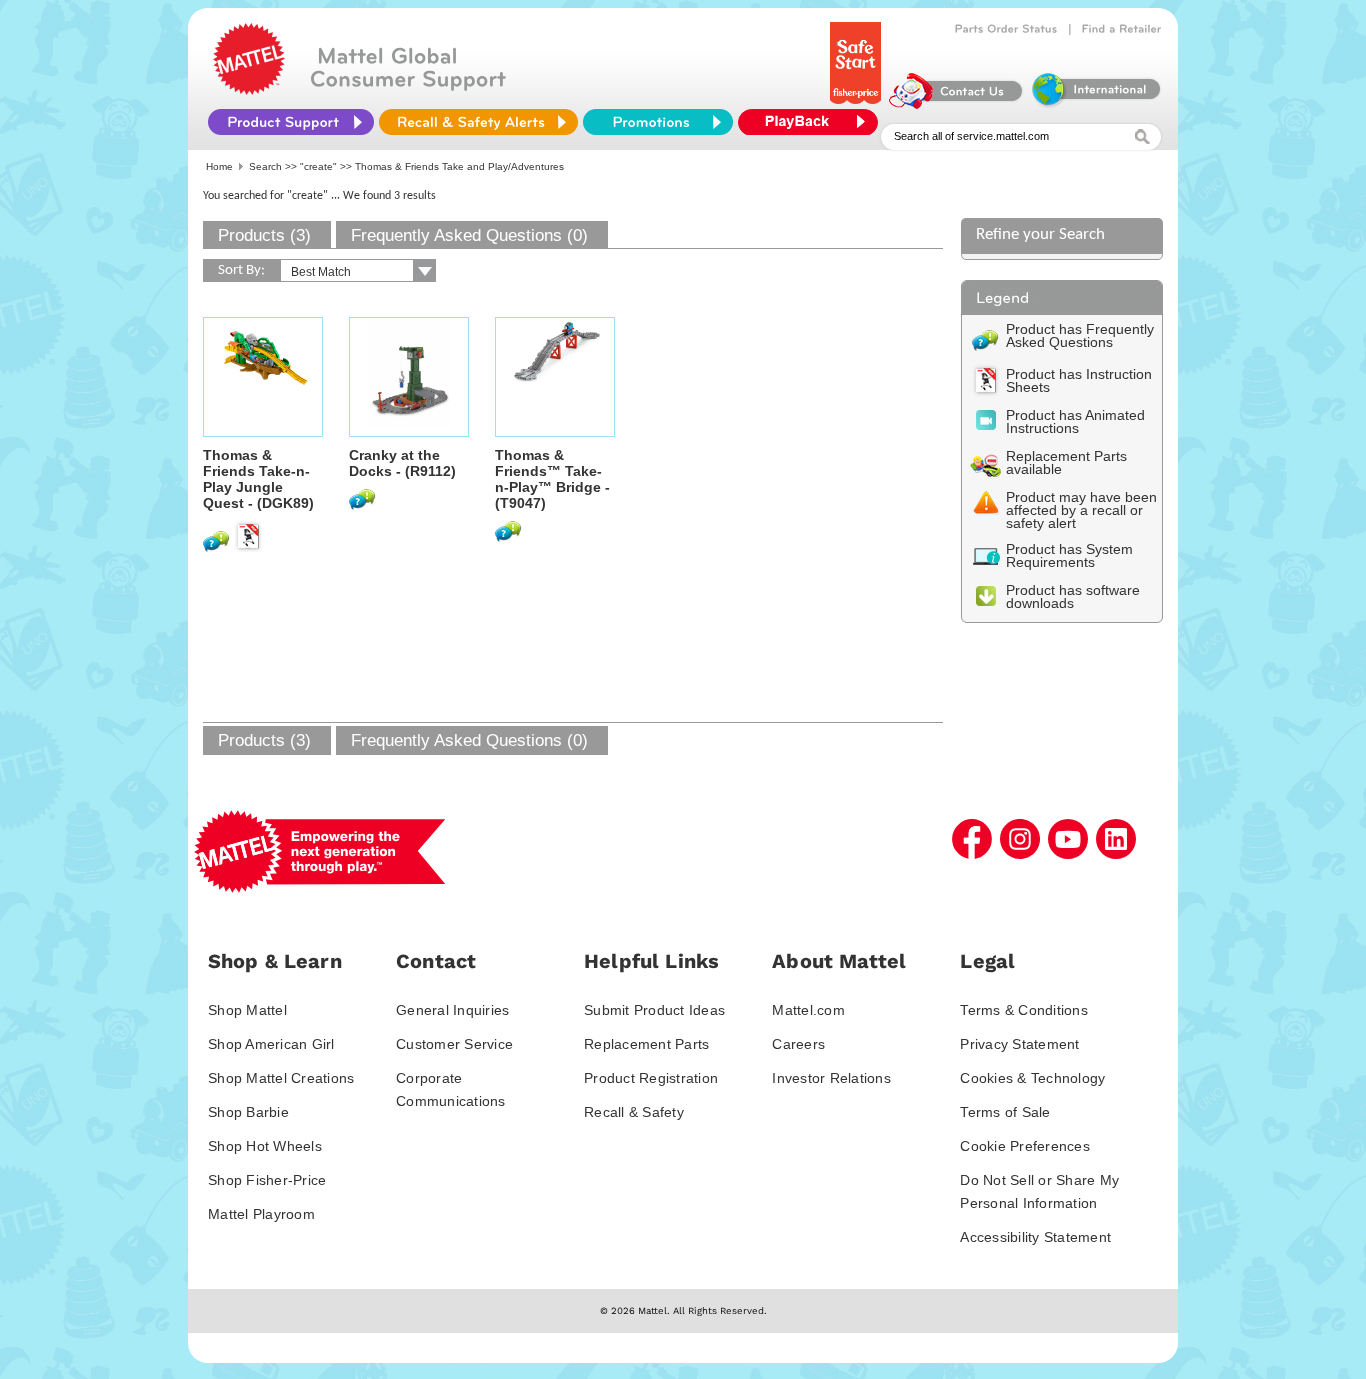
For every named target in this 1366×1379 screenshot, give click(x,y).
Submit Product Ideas (654, 1010)
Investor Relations (831, 1078)
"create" (318, 166)
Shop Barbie (248, 1112)
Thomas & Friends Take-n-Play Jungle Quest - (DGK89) (258, 479)
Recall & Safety (634, 1112)
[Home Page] (249, 90)
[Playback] (813, 122)
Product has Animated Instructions (1075, 421)
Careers (798, 1044)
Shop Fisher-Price (267, 1180)
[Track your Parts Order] (1006, 29)
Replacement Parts (646, 1044)
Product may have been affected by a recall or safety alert (1081, 510)
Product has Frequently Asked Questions (1080, 335)
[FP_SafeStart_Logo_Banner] (857, 104)
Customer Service (454, 1044)
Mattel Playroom (261, 1214)
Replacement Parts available (1066, 462)
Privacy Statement (1019, 1044)
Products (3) (264, 235)
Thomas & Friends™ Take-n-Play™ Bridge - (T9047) (552, 479)
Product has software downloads (1073, 596)
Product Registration (651, 1078)
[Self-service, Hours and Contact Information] (956, 104)
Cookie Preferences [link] (1025, 1146)
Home (219, 166)
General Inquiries (452, 1010)
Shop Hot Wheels (265, 1146)
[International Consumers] (1095, 104)
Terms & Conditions (1024, 1010)
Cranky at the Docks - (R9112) (402, 463)
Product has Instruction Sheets (1079, 380)
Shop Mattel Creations (281, 1078)
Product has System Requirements (1069, 555)
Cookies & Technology (1032, 1078)
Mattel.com (808, 1010)
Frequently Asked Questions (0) (469, 235)
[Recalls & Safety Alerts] (478, 122)
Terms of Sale (1005, 1112)
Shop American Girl (271, 1044)
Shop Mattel (247, 1010)
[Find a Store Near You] (1122, 29)
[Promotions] (658, 122)
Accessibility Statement (1035, 1237)
